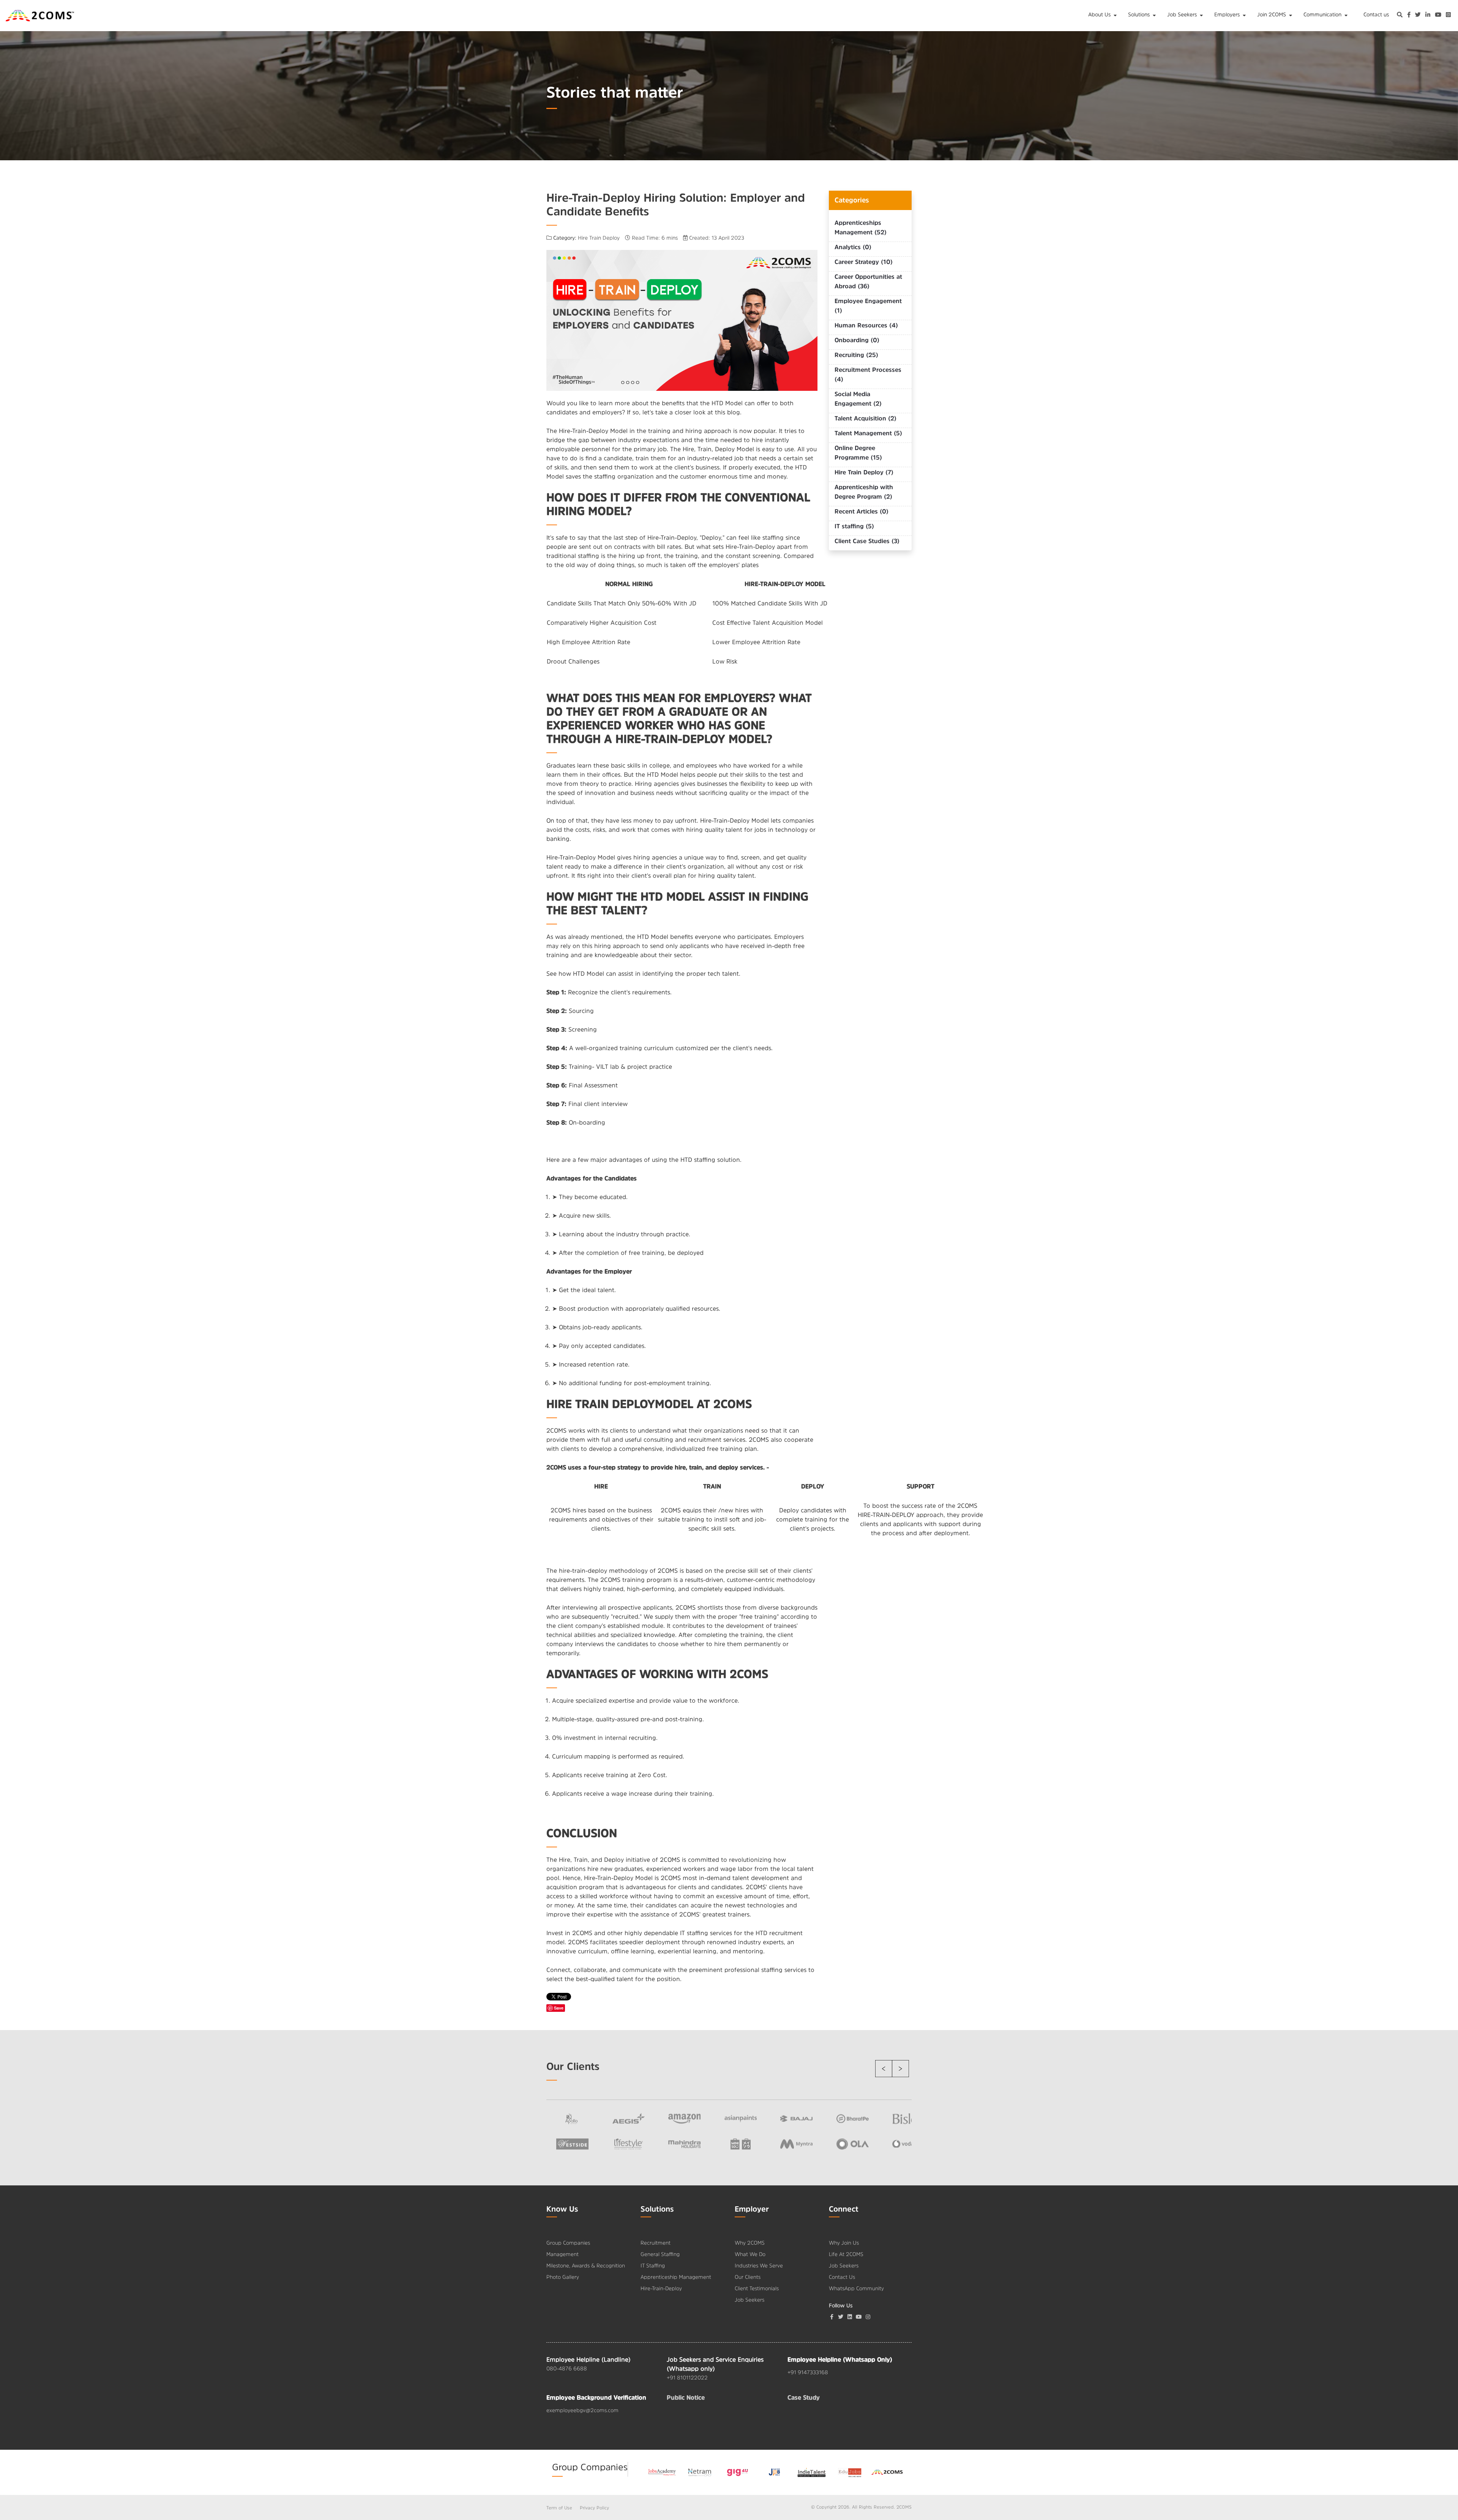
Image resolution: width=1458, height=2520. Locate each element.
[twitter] (1418, 16)
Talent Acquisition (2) (865, 418)
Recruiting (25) (856, 355)
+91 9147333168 (808, 2372)
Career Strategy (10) (864, 262)
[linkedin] (1428, 16)
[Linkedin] (850, 2317)
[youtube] (1438, 16)
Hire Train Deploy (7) (864, 472)
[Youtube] (859, 2317)
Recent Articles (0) (862, 511)
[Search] (1400, 16)
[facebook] (1409, 16)
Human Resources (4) (866, 325)
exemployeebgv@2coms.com (582, 2410)
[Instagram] (1448, 16)
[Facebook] (832, 2317)
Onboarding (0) (857, 340)
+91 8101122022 (687, 2378)
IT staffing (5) (854, 526)
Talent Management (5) (868, 433)
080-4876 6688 (567, 2368)
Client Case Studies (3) (867, 541)
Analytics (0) (853, 247)
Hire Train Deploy (599, 238)
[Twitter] (841, 2317)
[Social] (868, 2317)
